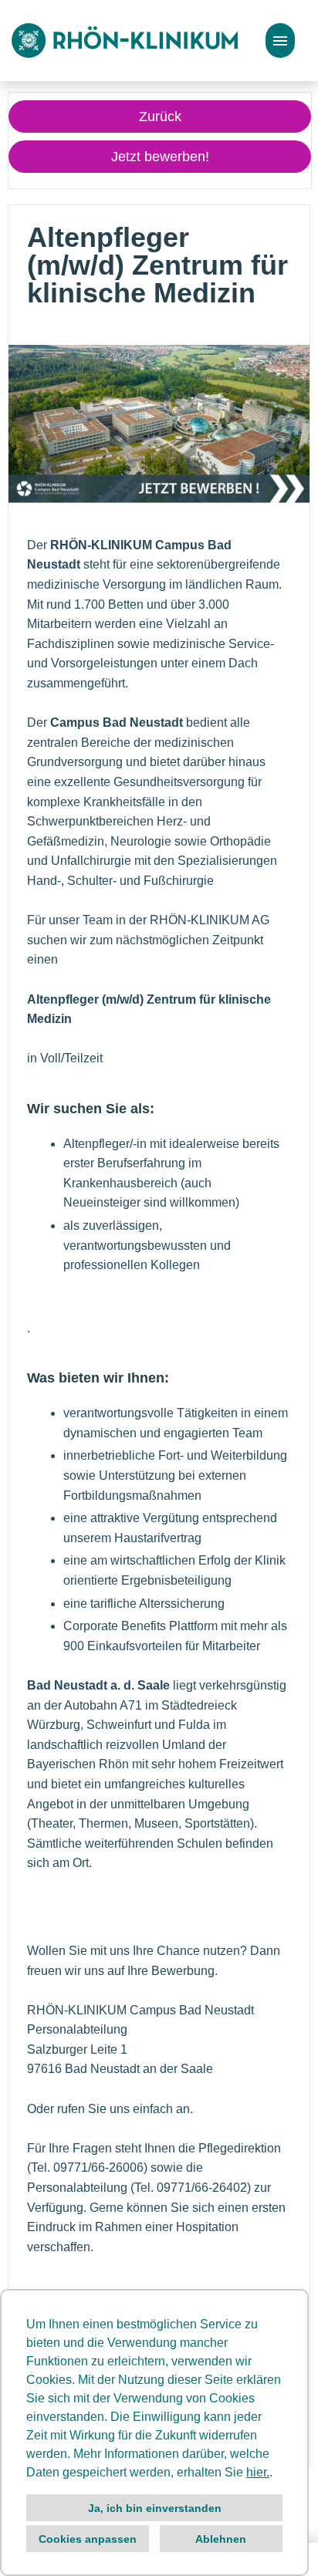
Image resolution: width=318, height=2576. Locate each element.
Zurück (160, 116)
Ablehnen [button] (221, 2539)
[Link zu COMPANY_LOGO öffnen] (125, 41)
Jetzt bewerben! (160, 157)
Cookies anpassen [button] (88, 2539)
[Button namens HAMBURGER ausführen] (280, 41)
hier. (258, 2472)
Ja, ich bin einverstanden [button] (155, 2508)
